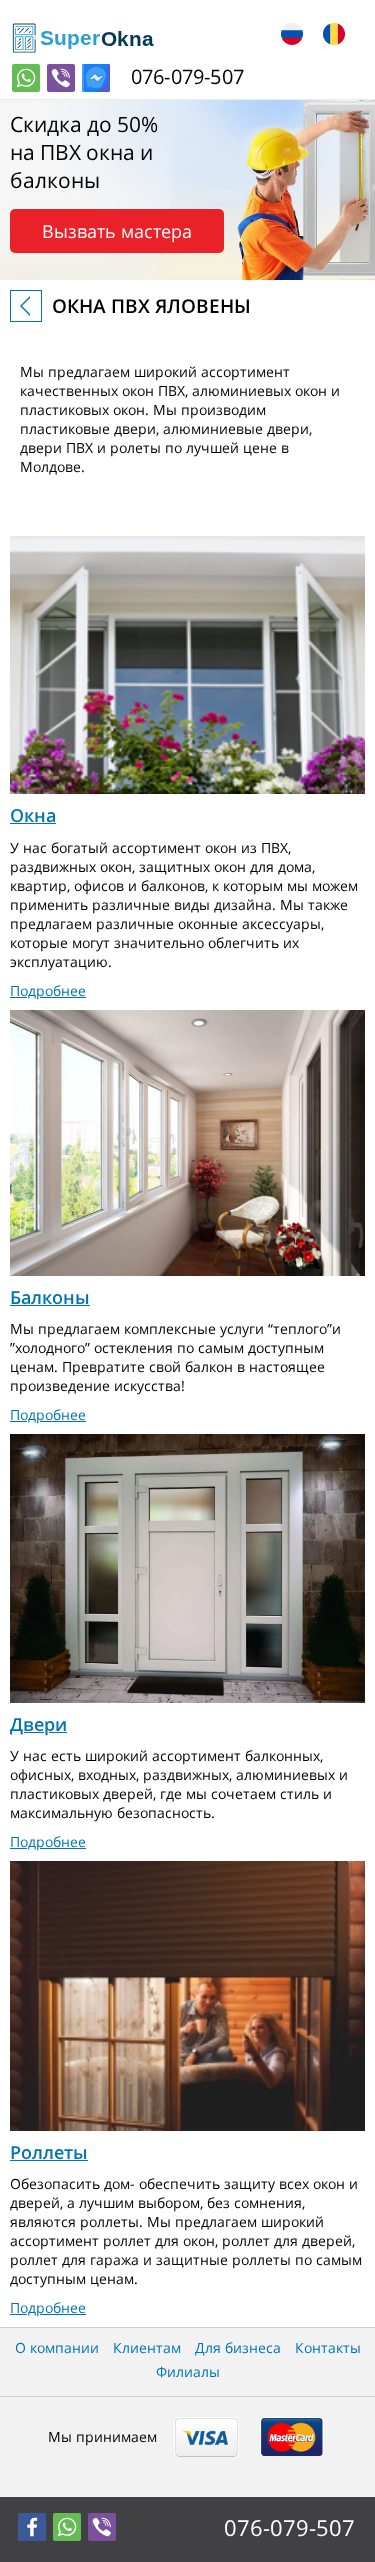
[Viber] (61, 78)
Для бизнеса (238, 2347)
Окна (33, 815)
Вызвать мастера (117, 231)
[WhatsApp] (26, 78)
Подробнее (48, 990)
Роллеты (49, 2152)
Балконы (50, 1297)
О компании (57, 2347)
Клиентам (147, 2347)
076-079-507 (289, 2527)
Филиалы (188, 2371)
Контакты (328, 2347)
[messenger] (96, 78)
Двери (38, 1724)
